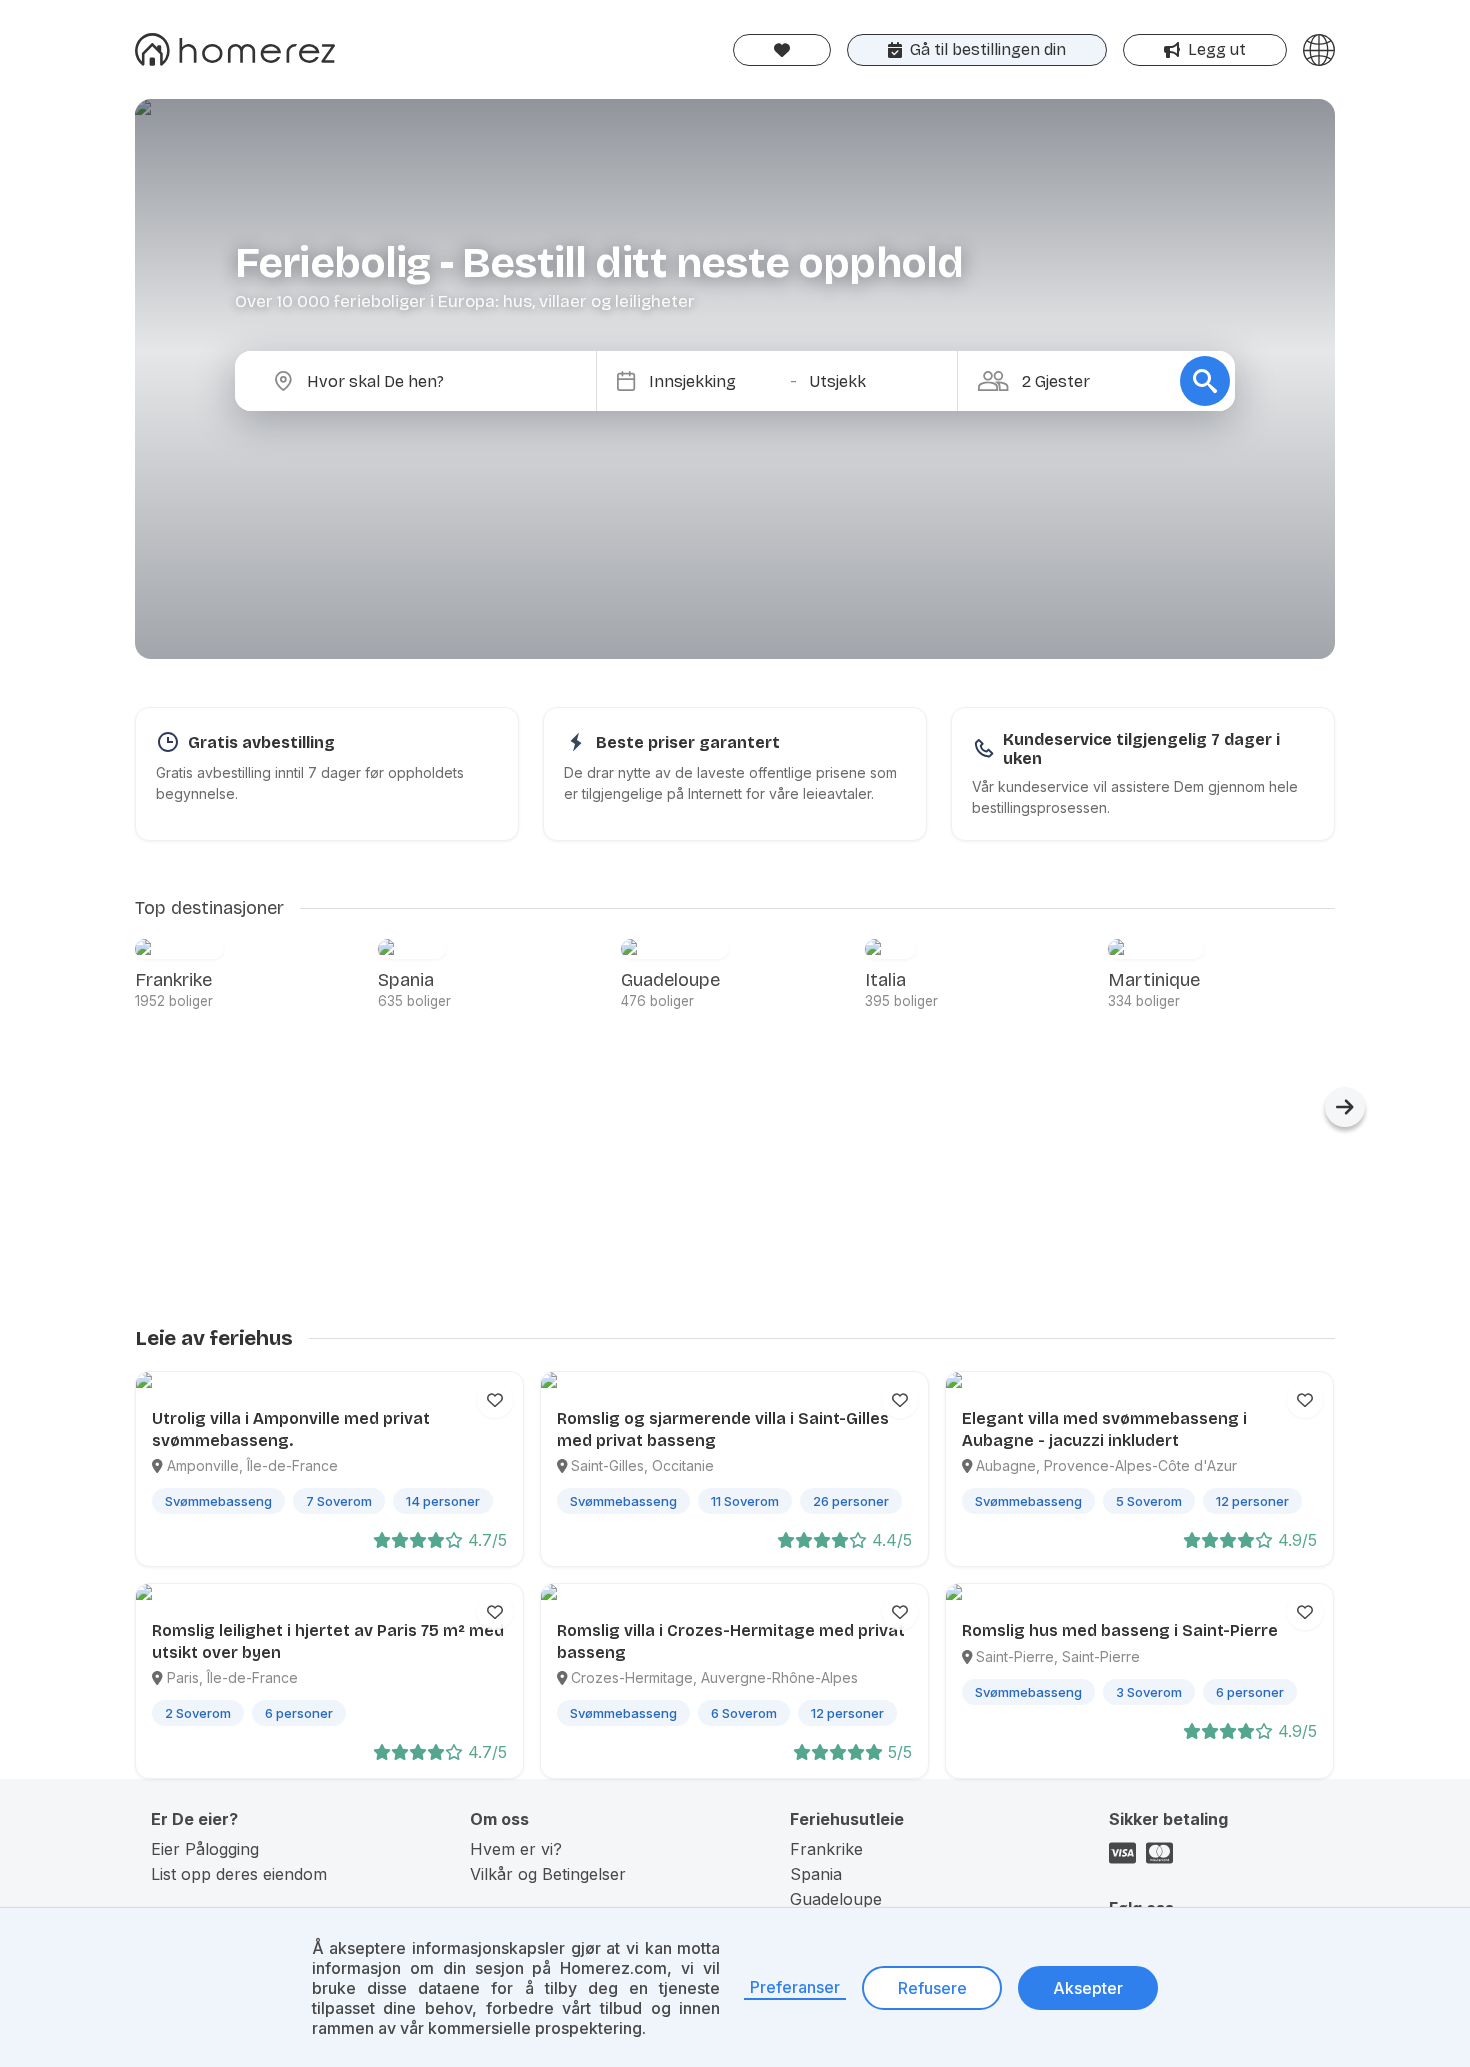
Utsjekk (837, 381)
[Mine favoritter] (782, 50)
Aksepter (1088, 1988)
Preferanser (795, 1987)
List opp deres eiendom (239, 1874)
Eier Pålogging (205, 1849)
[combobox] (432, 381)
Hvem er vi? (516, 1849)
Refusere (932, 1988)
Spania (816, 1874)
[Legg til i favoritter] (495, 1400)
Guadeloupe (836, 1899)
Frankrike (826, 1849)
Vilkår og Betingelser (548, 1874)
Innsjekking (692, 381)
